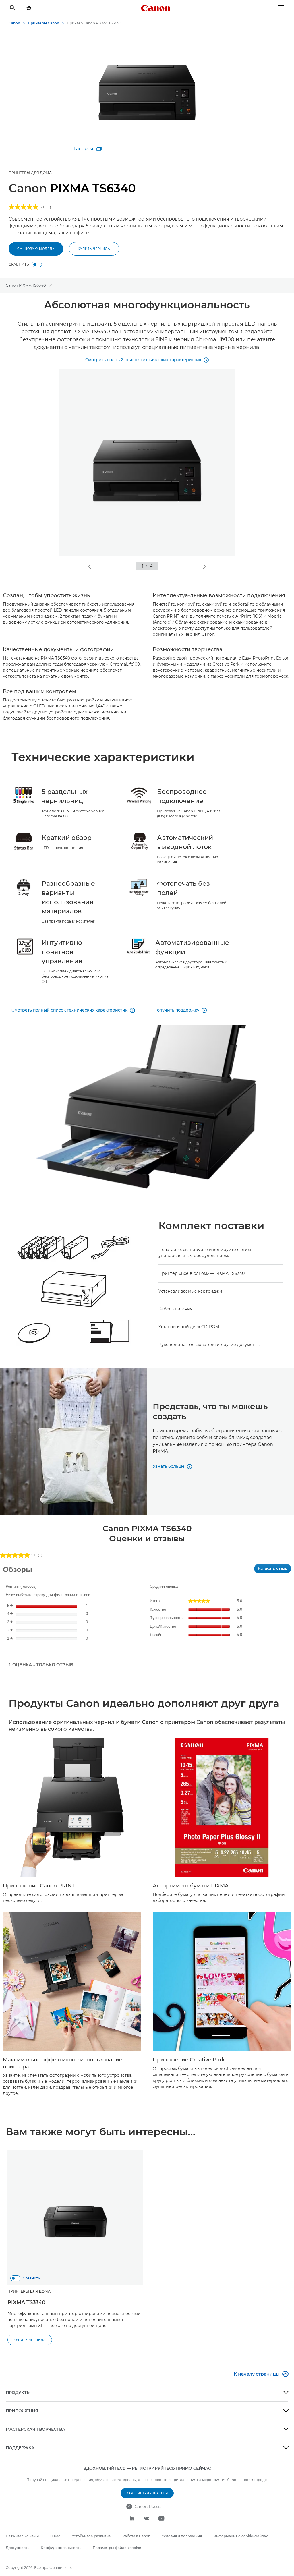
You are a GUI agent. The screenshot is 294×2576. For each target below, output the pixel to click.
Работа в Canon (136, 2536)
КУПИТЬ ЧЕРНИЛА (94, 249)
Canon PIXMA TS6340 (26, 285)
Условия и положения (182, 2536)
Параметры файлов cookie (117, 2548)
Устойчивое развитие (91, 2536)
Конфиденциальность (61, 2548)
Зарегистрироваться (147, 2493)
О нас (55, 2536)
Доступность (18, 2548)
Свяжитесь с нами (22, 2536)
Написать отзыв (274, 1570)
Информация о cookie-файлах (240, 2536)
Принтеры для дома (30, 173)
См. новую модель (36, 249)
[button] (93, 566)
